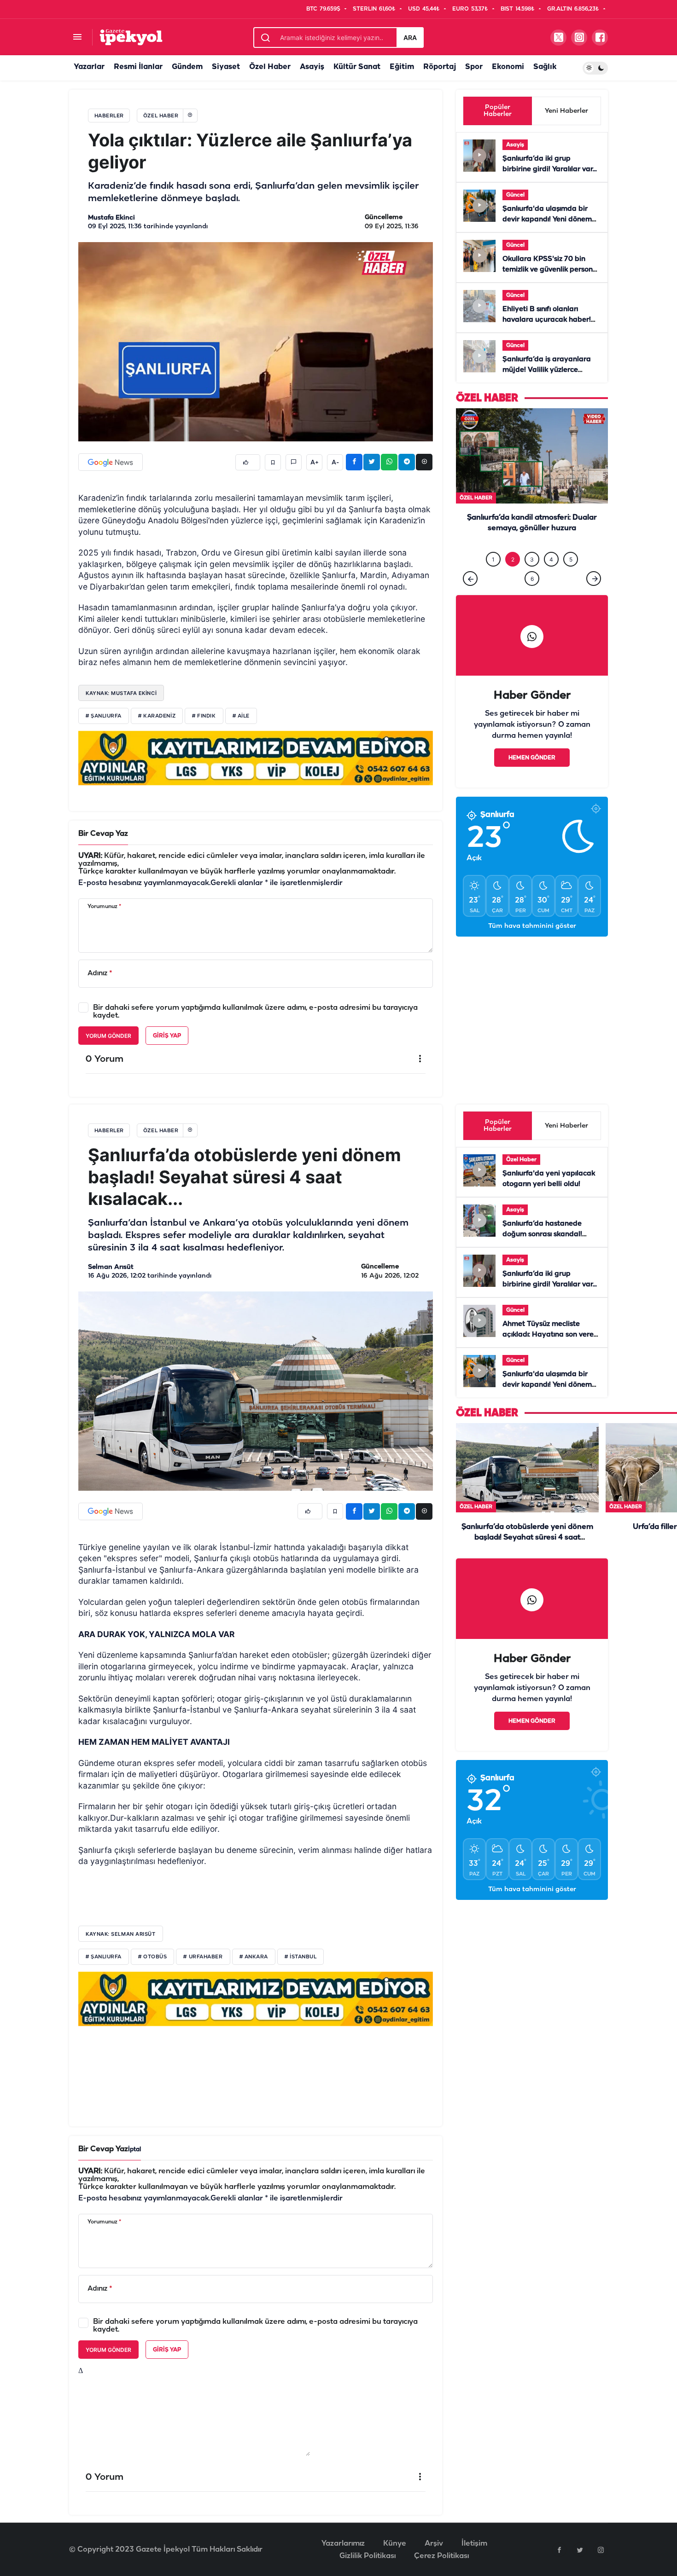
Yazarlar (89, 67)
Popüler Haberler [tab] (498, 111)
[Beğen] (248, 462)
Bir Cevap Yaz (103, 834)
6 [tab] (532, 598)
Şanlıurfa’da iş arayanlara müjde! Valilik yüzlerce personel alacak (547, 370)
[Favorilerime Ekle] (273, 462)
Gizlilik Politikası (368, 2556)
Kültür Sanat (357, 67)
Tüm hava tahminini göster (532, 945)
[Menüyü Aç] (77, 38)
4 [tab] (551, 578)
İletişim (474, 2544)
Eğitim (402, 67)
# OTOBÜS (152, 1957)
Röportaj (440, 67)
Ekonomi (508, 67)
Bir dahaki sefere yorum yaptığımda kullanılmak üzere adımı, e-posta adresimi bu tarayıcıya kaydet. (255, 1012)
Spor (474, 67)
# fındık (204, 716)
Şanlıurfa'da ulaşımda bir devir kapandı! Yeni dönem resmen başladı (547, 220)
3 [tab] (532, 578)
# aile (241, 716)
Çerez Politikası (441, 2556)
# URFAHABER (203, 1957)
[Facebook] (559, 2550)
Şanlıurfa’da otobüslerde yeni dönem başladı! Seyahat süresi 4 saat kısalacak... (527, 1537)
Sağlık (545, 67)
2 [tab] (513, 578)
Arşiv (434, 2544)
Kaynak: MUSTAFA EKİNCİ (121, 693)
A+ (315, 463)
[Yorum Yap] (294, 462)
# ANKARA (254, 1957)
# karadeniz (157, 716)
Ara (410, 38)
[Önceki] (470, 597)
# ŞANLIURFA (104, 1957)
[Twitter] (580, 2550)
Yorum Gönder (108, 1036)
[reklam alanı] (256, 758)
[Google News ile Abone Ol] (111, 462)
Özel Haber (270, 67)
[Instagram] (601, 2550)
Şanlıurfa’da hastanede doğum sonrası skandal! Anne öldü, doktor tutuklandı (550, 1234)
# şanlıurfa (104, 716)
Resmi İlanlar (138, 67)
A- (335, 463)
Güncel (515, 195)
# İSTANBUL (301, 1957)
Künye (395, 2544)
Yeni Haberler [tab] (566, 111)
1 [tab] (493, 578)
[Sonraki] (594, 597)
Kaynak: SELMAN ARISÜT (121, 1934)
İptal (134, 2150)
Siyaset (226, 67)
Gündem (187, 67)
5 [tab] (571, 578)
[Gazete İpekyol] (131, 37)
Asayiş (312, 67)
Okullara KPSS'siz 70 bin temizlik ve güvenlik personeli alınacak (552, 270)
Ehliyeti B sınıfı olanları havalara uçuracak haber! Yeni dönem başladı (547, 320)
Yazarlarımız (343, 2544)
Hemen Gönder (532, 777)
